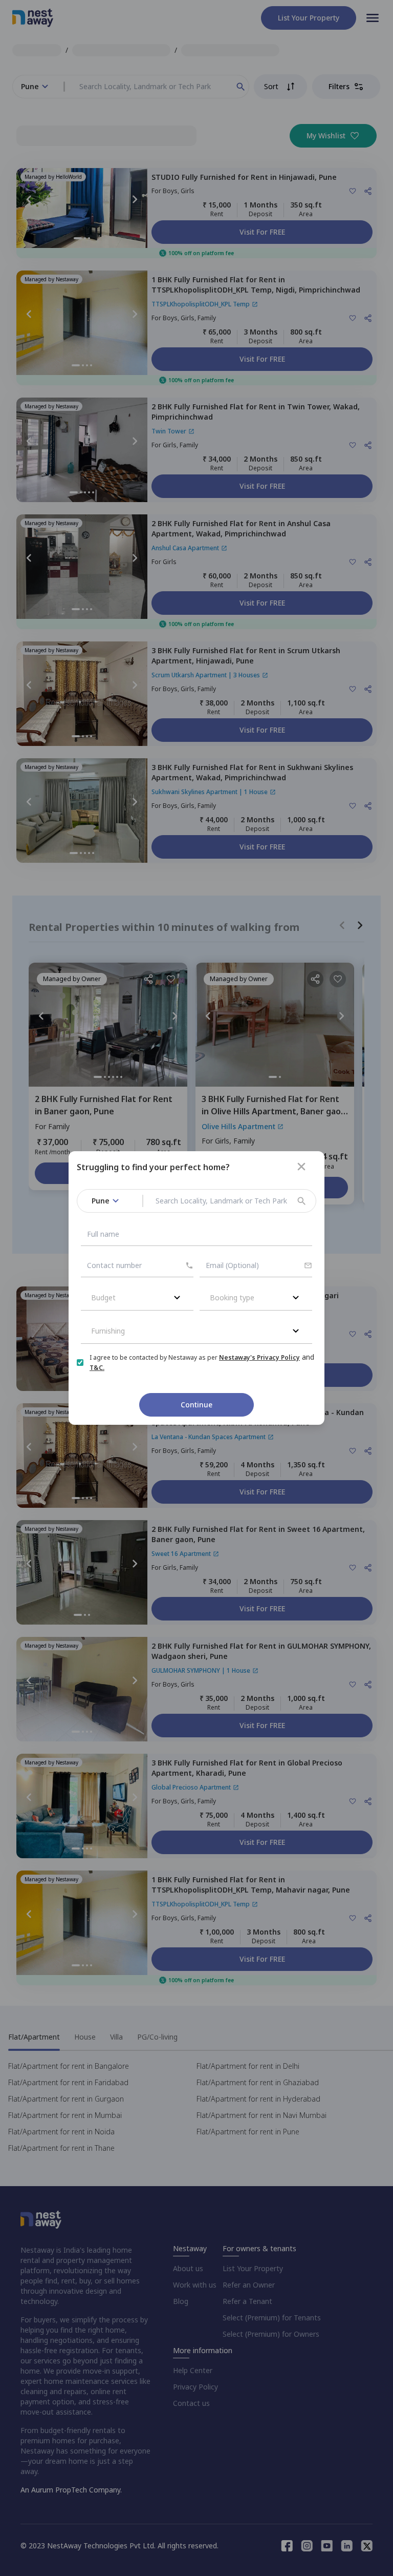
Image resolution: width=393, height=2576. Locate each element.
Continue (196, 1405)
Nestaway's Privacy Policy (259, 1357)
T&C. (97, 1368)
